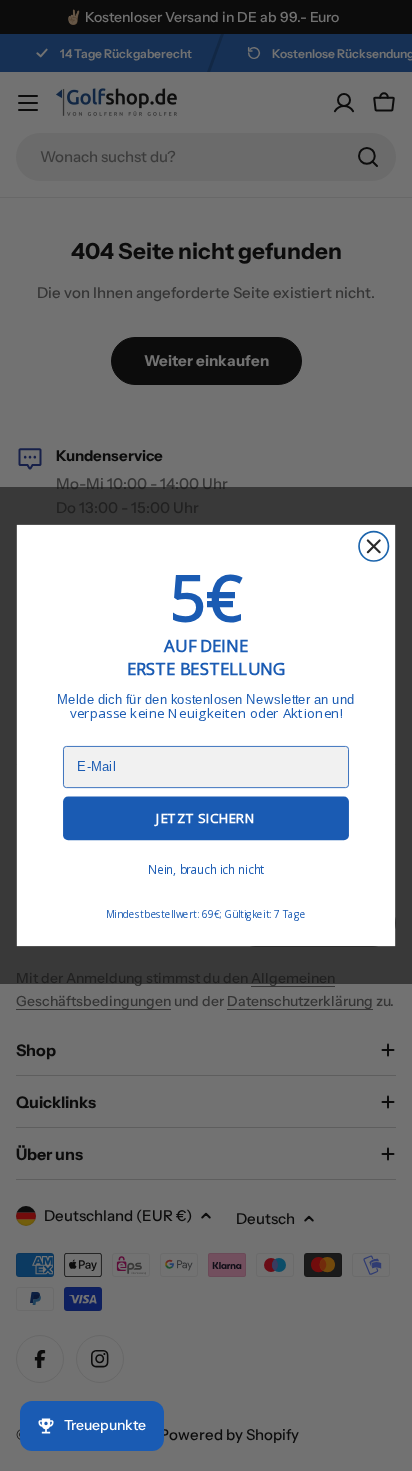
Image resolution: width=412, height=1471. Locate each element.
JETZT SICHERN (205, 818)
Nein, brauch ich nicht (206, 869)
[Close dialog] (373, 546)
